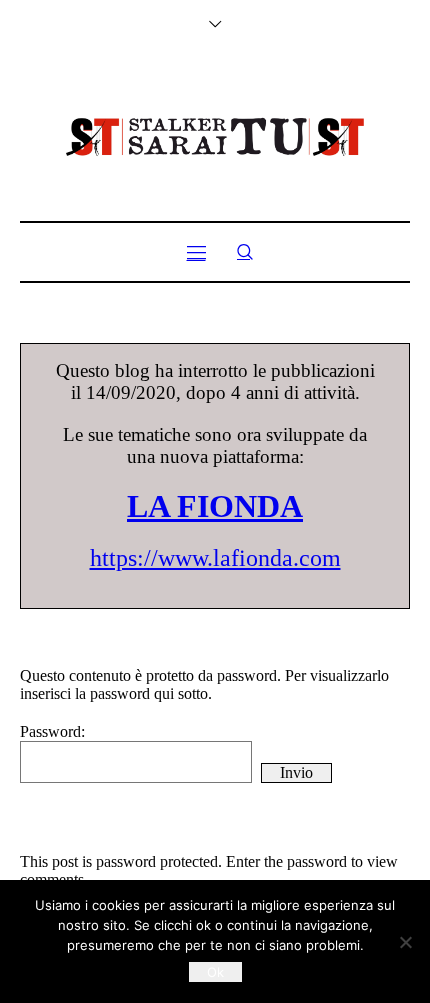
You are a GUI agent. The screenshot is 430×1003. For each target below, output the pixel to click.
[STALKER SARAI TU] (215, 137)
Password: (52, 731)
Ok (215, 972)
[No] (405, 942)
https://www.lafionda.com (215, 558)
